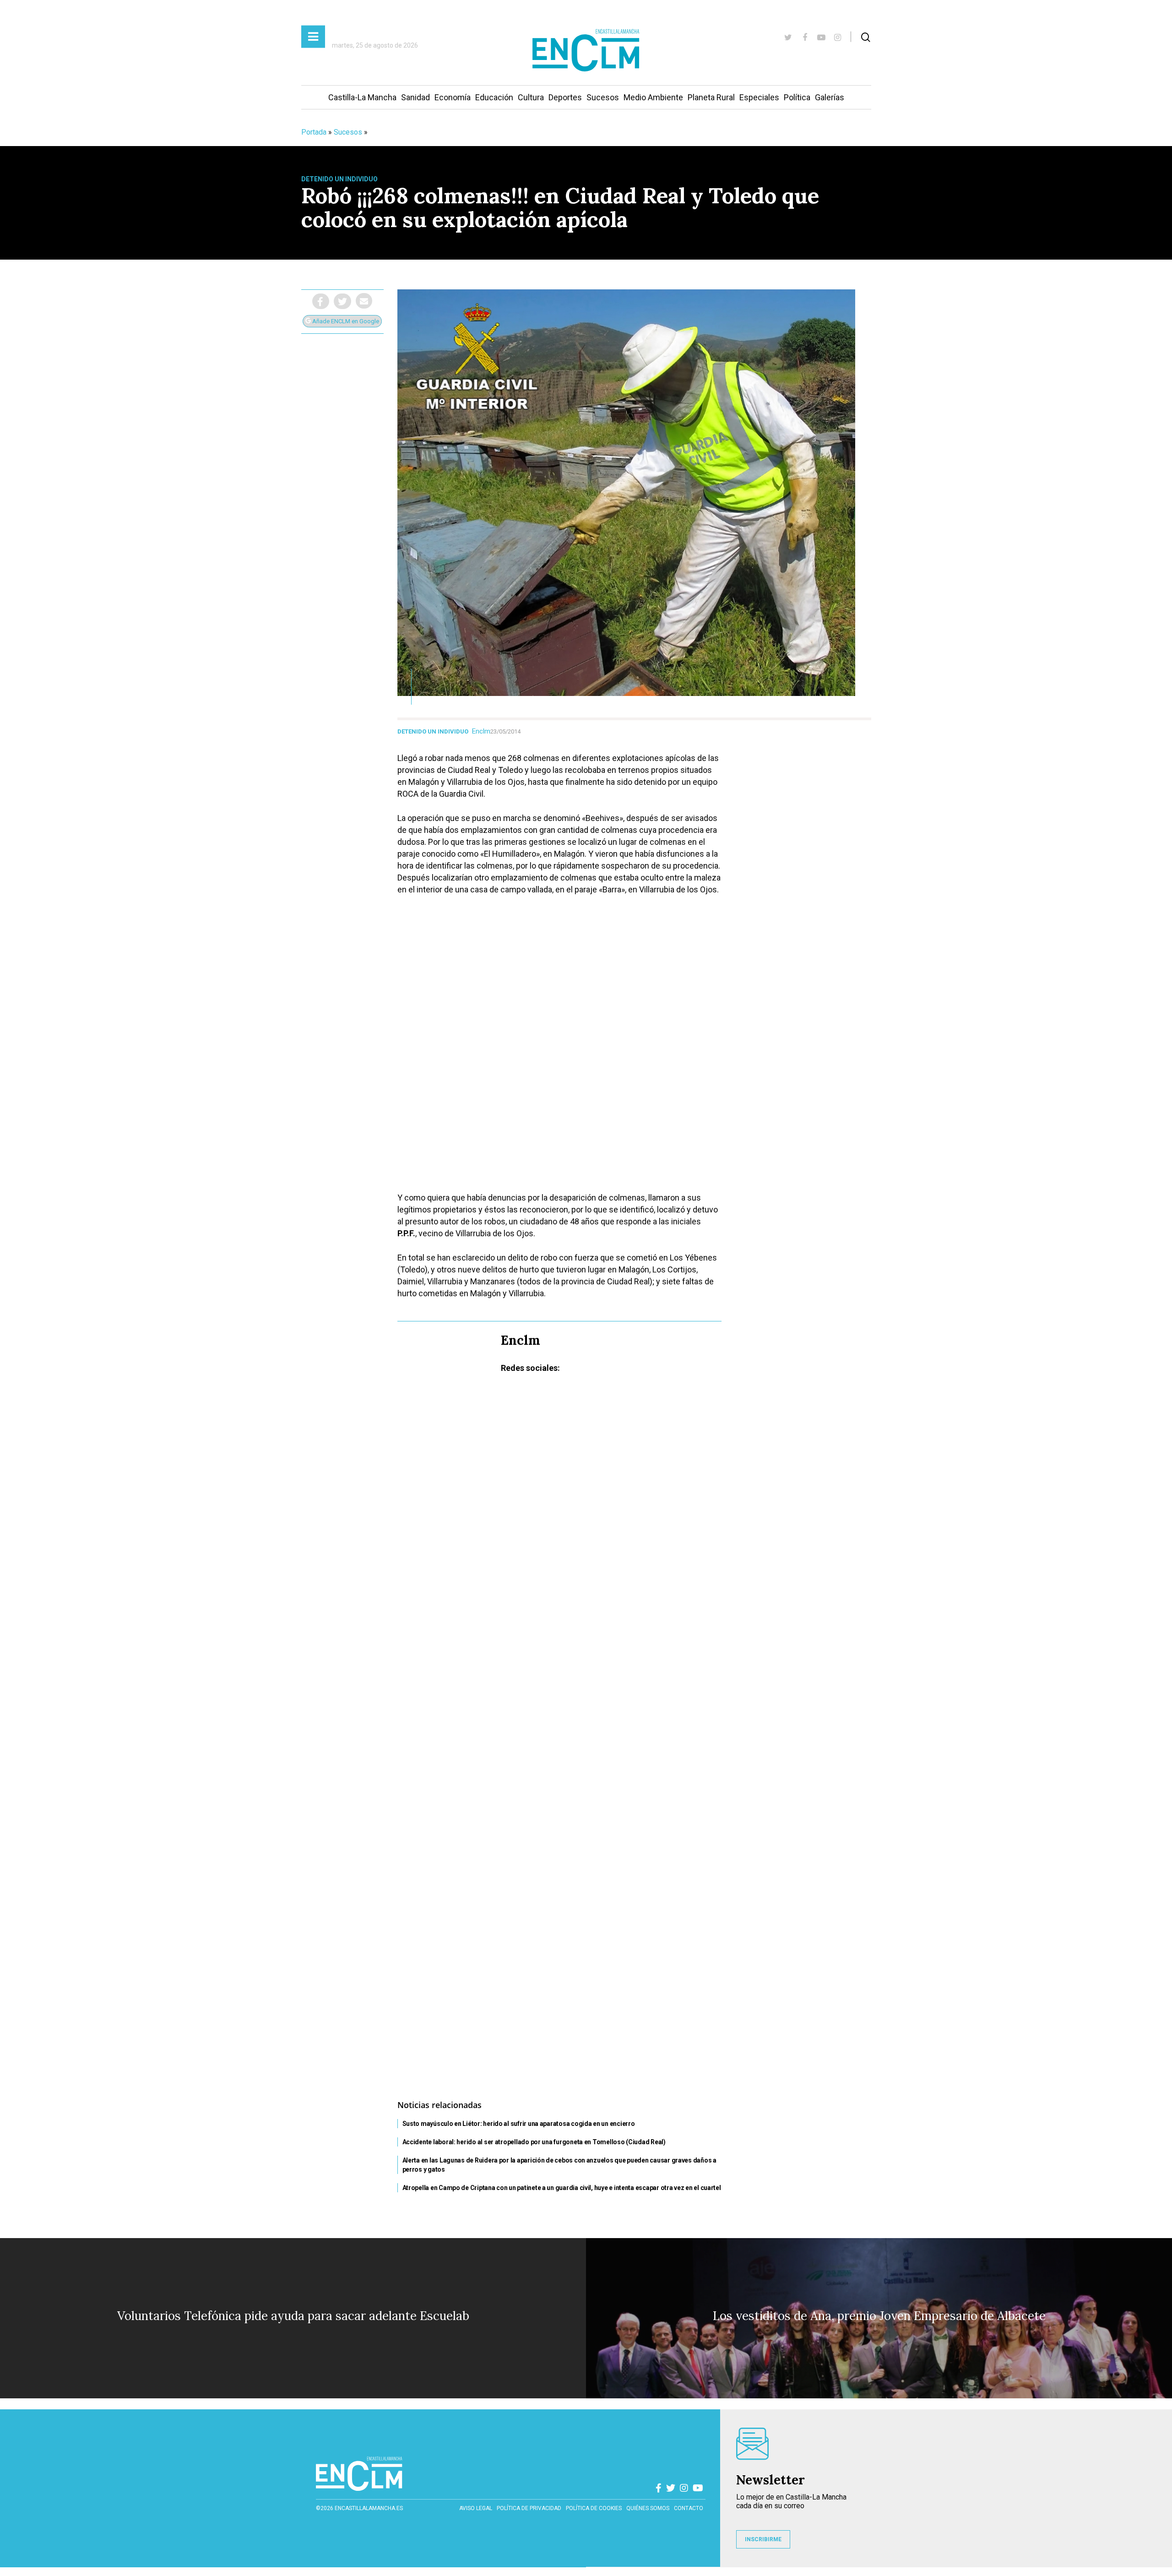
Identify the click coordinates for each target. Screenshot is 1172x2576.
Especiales (759, 97)
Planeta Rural (711, 97)
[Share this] (321, 301)
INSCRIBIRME (763, 2539)
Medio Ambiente (653, 97)
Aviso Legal (476, 2508)
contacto (689, 2508)
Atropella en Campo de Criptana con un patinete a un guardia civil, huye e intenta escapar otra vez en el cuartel (562, 2188)
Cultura (531, 97)
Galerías (830, 97)
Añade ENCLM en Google (345, 321)
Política (797, 97)
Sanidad (415, 97)
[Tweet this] (342, 301)
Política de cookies (594, 2508)
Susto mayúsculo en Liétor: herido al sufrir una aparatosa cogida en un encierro (519, 2124)
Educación (494, 97)
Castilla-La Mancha (362, 97)
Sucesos (603, 97)
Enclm (481, 731)
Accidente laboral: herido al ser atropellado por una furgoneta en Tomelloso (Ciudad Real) (534, 2142)
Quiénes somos (648, 2508)
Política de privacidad (529, 2508)
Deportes (565, 97)
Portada (314, 132)
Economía (453, 97)
